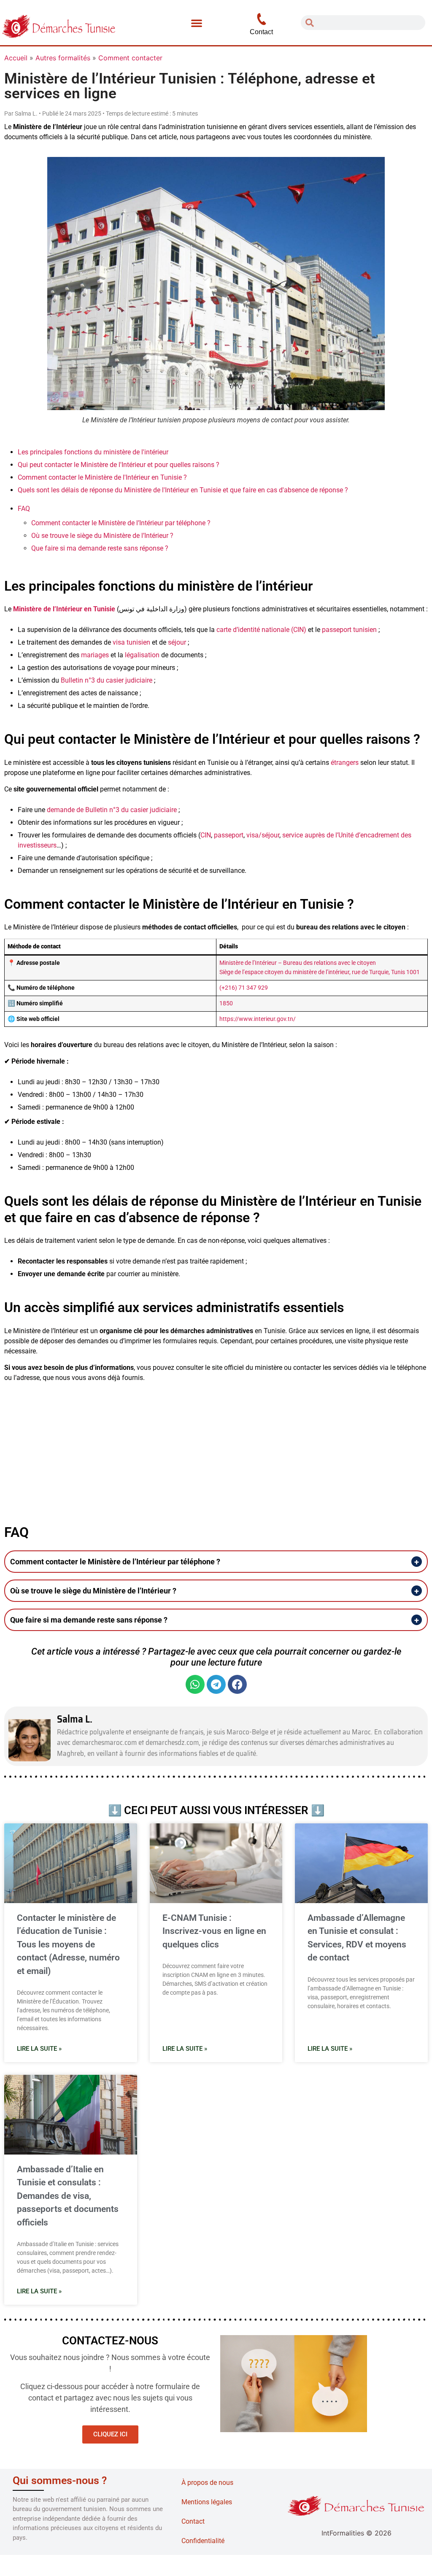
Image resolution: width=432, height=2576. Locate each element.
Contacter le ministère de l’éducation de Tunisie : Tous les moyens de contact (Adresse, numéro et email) (68, 1944)
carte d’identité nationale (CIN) (261, 630)
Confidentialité (203, 2541)
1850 (226, 1003)
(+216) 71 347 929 (244, 988)
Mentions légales (207, 2502)
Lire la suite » (39, 2049)
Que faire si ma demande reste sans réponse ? (100, 548)
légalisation (142, 655)
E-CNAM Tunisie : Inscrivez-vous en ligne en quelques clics (214, 1931)
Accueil (16, 58)
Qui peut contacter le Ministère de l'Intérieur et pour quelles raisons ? (119, 465)
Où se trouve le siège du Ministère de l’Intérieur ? (102, 536)
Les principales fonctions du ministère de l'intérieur (93, 452)
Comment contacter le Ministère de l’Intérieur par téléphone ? (121, 523)
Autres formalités (63, 58)
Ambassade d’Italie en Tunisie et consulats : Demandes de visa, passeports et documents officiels (68, 2196)
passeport (229, 835)
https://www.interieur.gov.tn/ (258, 1019)
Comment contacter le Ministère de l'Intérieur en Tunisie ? (102, 477)
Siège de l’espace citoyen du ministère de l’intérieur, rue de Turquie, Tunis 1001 (320, 972)
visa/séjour (263, 835)
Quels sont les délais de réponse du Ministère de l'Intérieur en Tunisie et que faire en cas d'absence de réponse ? (183, 490)
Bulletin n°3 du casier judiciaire (107, 680)
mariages (95, 655)
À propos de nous (207, 2483)
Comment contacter (130, 58)
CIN (206, 835)
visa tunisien (131, 642)
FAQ (24, 509)
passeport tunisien (349, 630)
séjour (177, 642)
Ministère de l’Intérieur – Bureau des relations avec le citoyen (298, 963)
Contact (193, 2521)
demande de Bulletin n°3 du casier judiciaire (112, 810)
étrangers (345, 763)
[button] (197, 23)
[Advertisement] (216, 1448)
